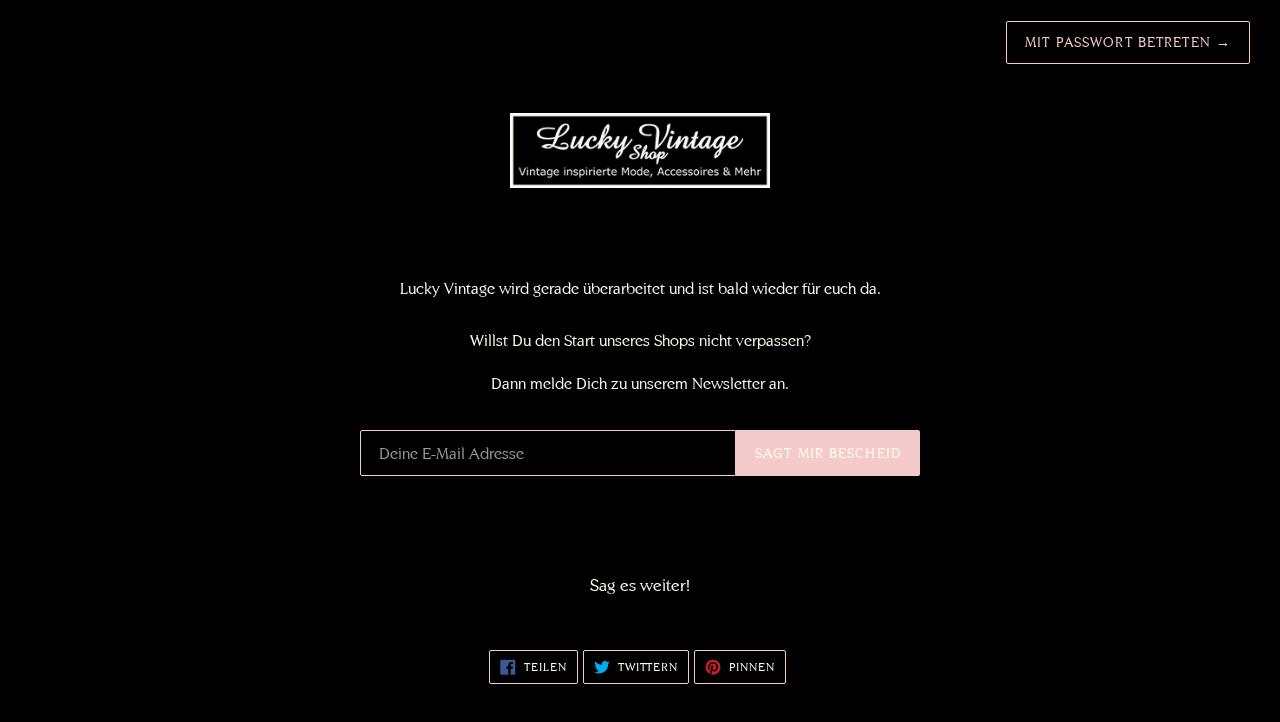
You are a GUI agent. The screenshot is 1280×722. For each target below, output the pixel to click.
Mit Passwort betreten (1128, 42)
